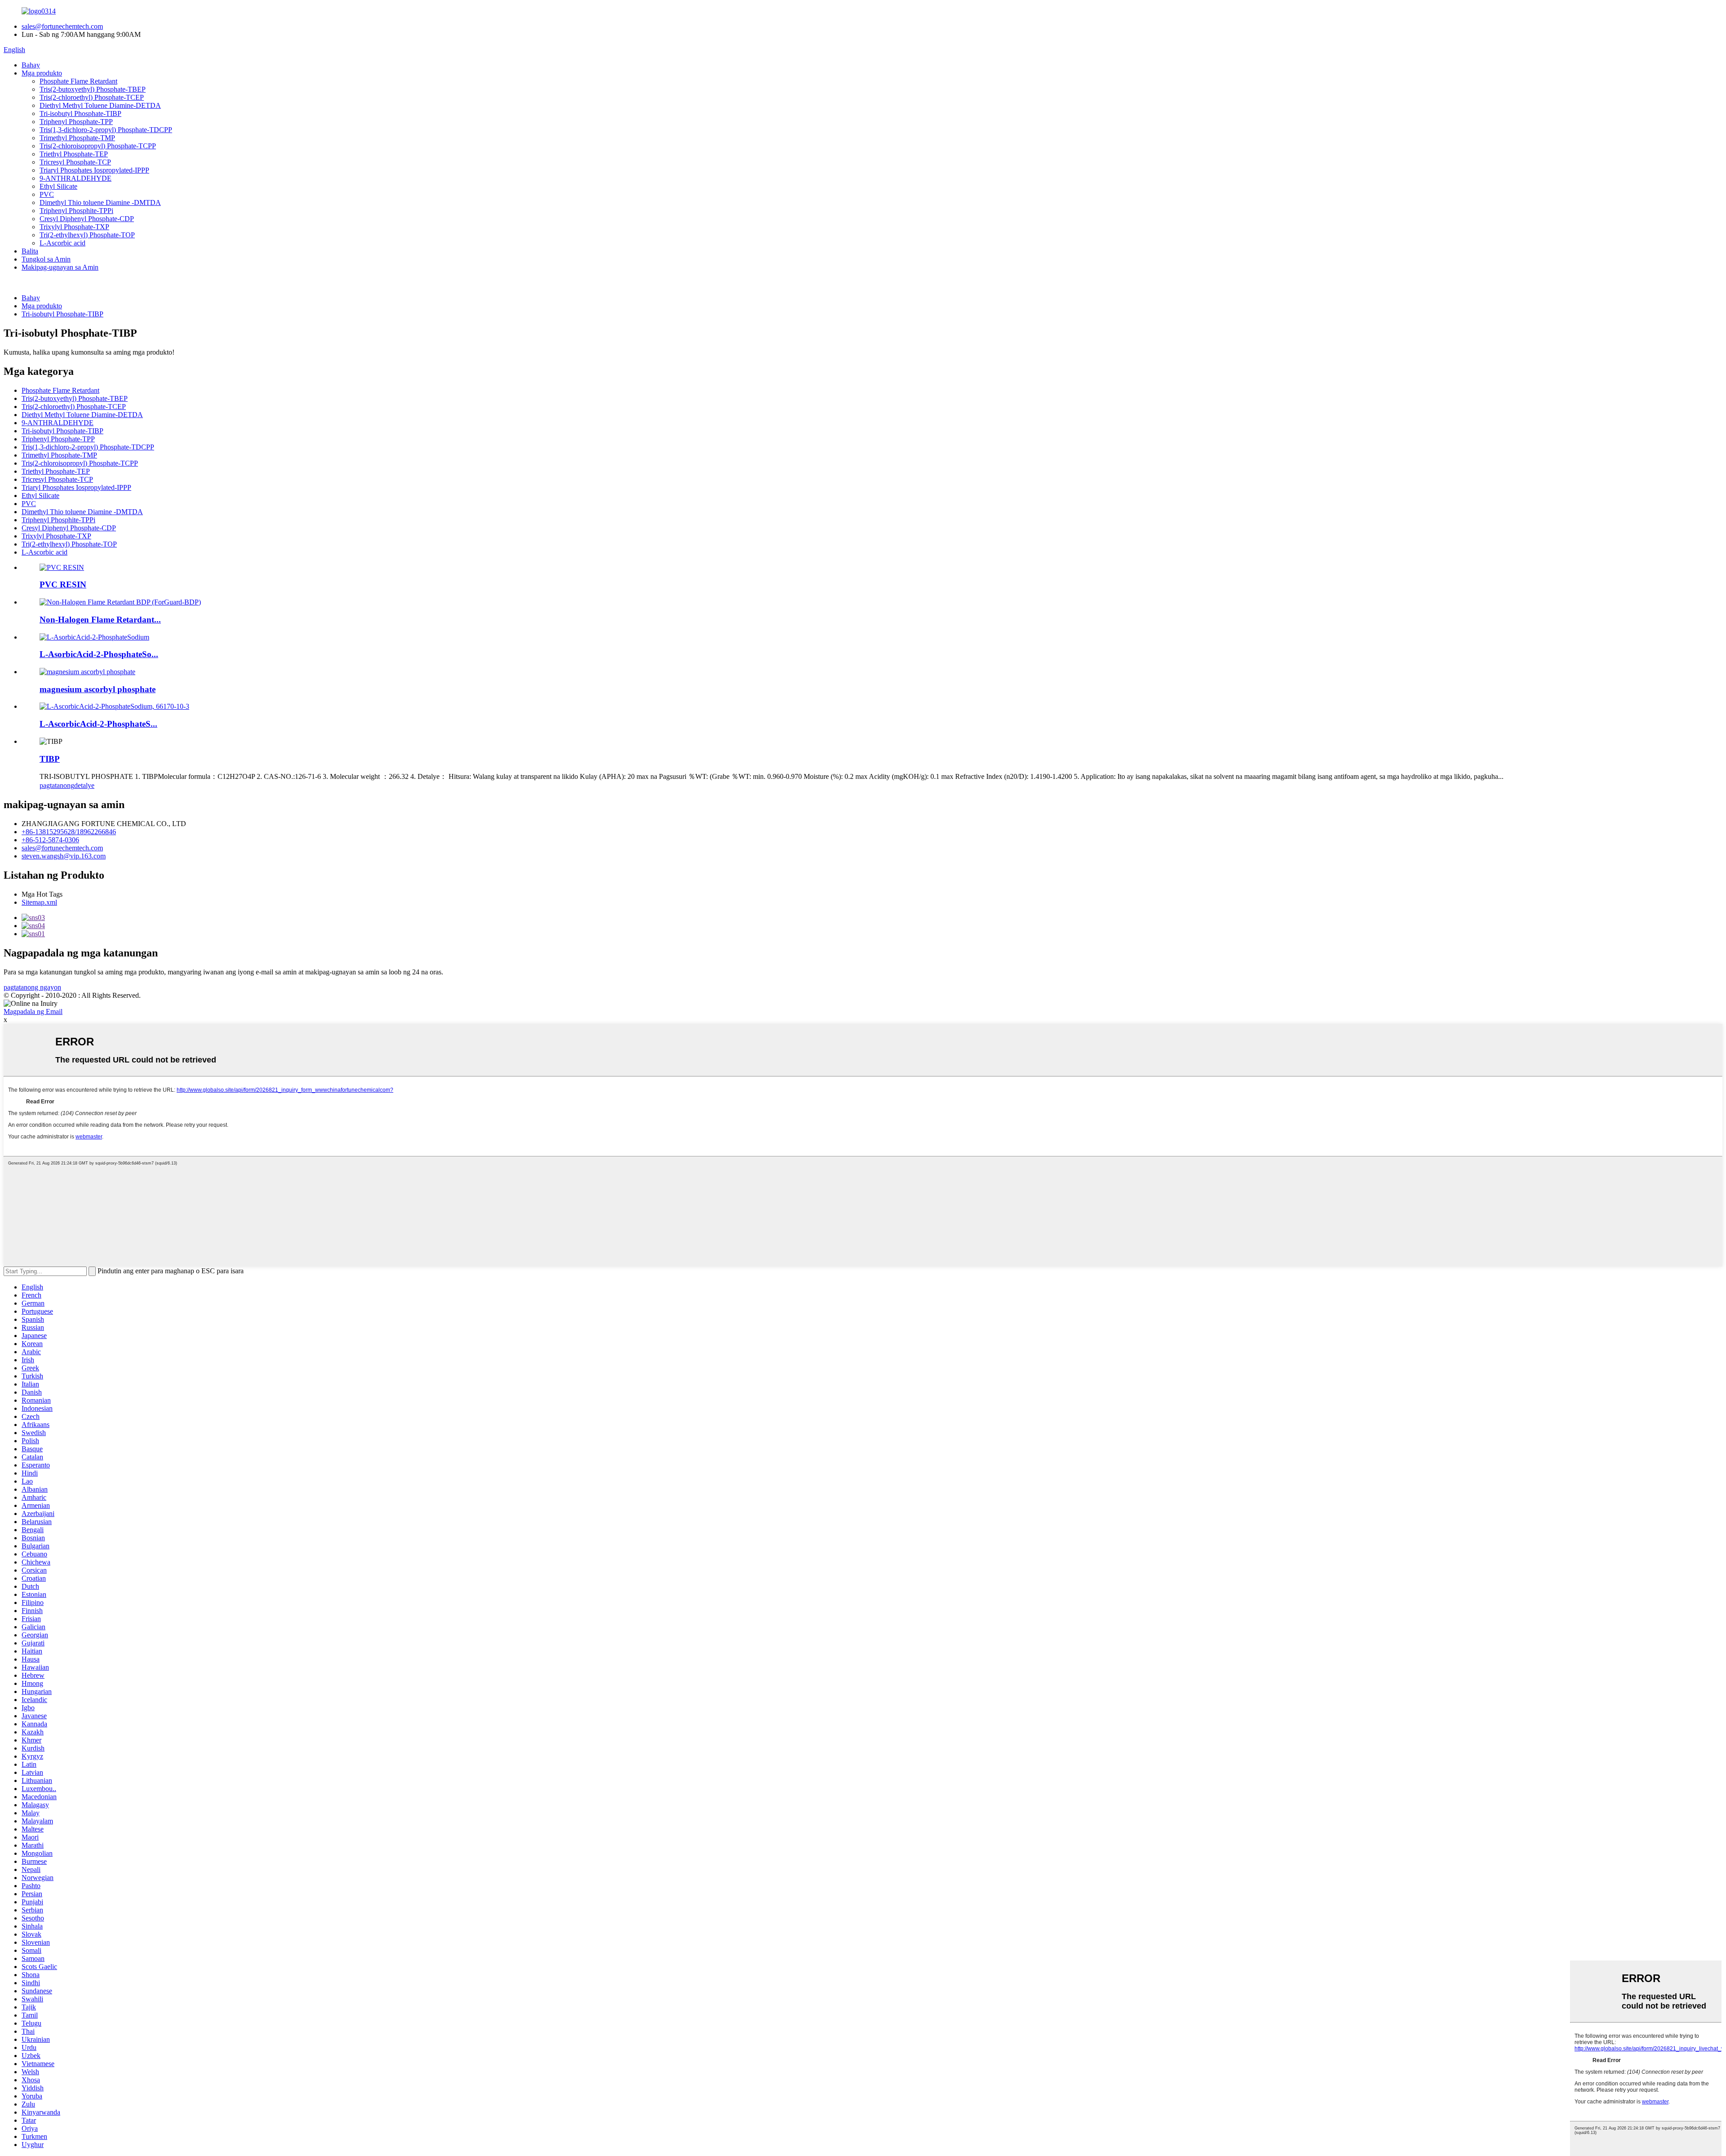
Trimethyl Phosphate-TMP (77, 138)
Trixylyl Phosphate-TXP (74, 227)
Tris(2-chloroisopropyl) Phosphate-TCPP (98, 146)
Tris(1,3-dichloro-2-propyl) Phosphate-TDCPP (106, 130)
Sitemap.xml (39, 902)
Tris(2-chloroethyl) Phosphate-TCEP (92, 97)
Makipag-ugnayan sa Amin (60, 267)
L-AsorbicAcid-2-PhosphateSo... (99, 654)
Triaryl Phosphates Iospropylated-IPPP (94, 170)
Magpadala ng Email (33, 1011)
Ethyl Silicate (58, 186)
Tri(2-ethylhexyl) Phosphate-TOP (87, 235)
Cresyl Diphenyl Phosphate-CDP (87, 219)
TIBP (50, 759)
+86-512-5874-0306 (50, 840)
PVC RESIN (63, 585)
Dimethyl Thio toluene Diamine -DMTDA (100, 202)
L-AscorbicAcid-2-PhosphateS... (98, 724)
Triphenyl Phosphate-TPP (76, 122)
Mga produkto (42, 73)
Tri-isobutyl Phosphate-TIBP (80, 113)
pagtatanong (57, 785)
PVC (47, 194)
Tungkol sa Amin (46, 259)
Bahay (31, 65)
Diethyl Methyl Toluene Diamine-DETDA (100, 105)
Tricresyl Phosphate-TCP (75, 162)
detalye (84, 785)
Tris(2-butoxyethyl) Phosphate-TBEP (93, 89)
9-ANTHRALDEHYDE (76, 178)
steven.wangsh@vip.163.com (64, 856)
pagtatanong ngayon (32, 987)
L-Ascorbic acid (62, 243)
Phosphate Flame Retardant (78, 81)
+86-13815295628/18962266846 (69, 832)
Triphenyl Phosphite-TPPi (76, 211)
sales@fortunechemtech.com (62, 26)
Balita (30, 251)
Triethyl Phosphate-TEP (74, 154)
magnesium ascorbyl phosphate (98, 689)
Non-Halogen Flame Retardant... (100, 620)
